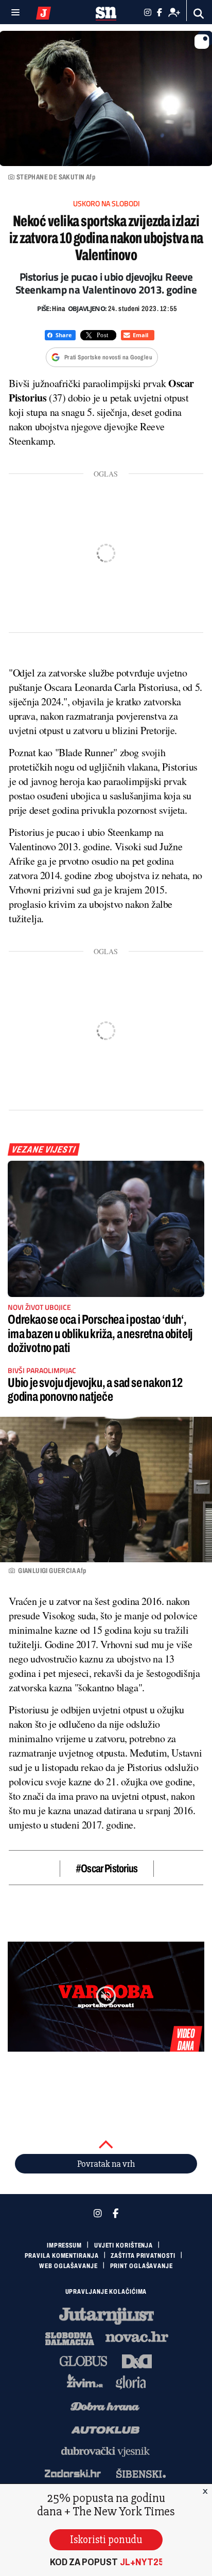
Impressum (64, 2245)
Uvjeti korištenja (123, 2245)
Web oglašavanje (68, 2266)
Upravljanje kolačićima (106, 2292)
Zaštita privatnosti (143, 2256)
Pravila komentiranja (62, 2256)
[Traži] (199, 14)
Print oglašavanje (142, 2266)
